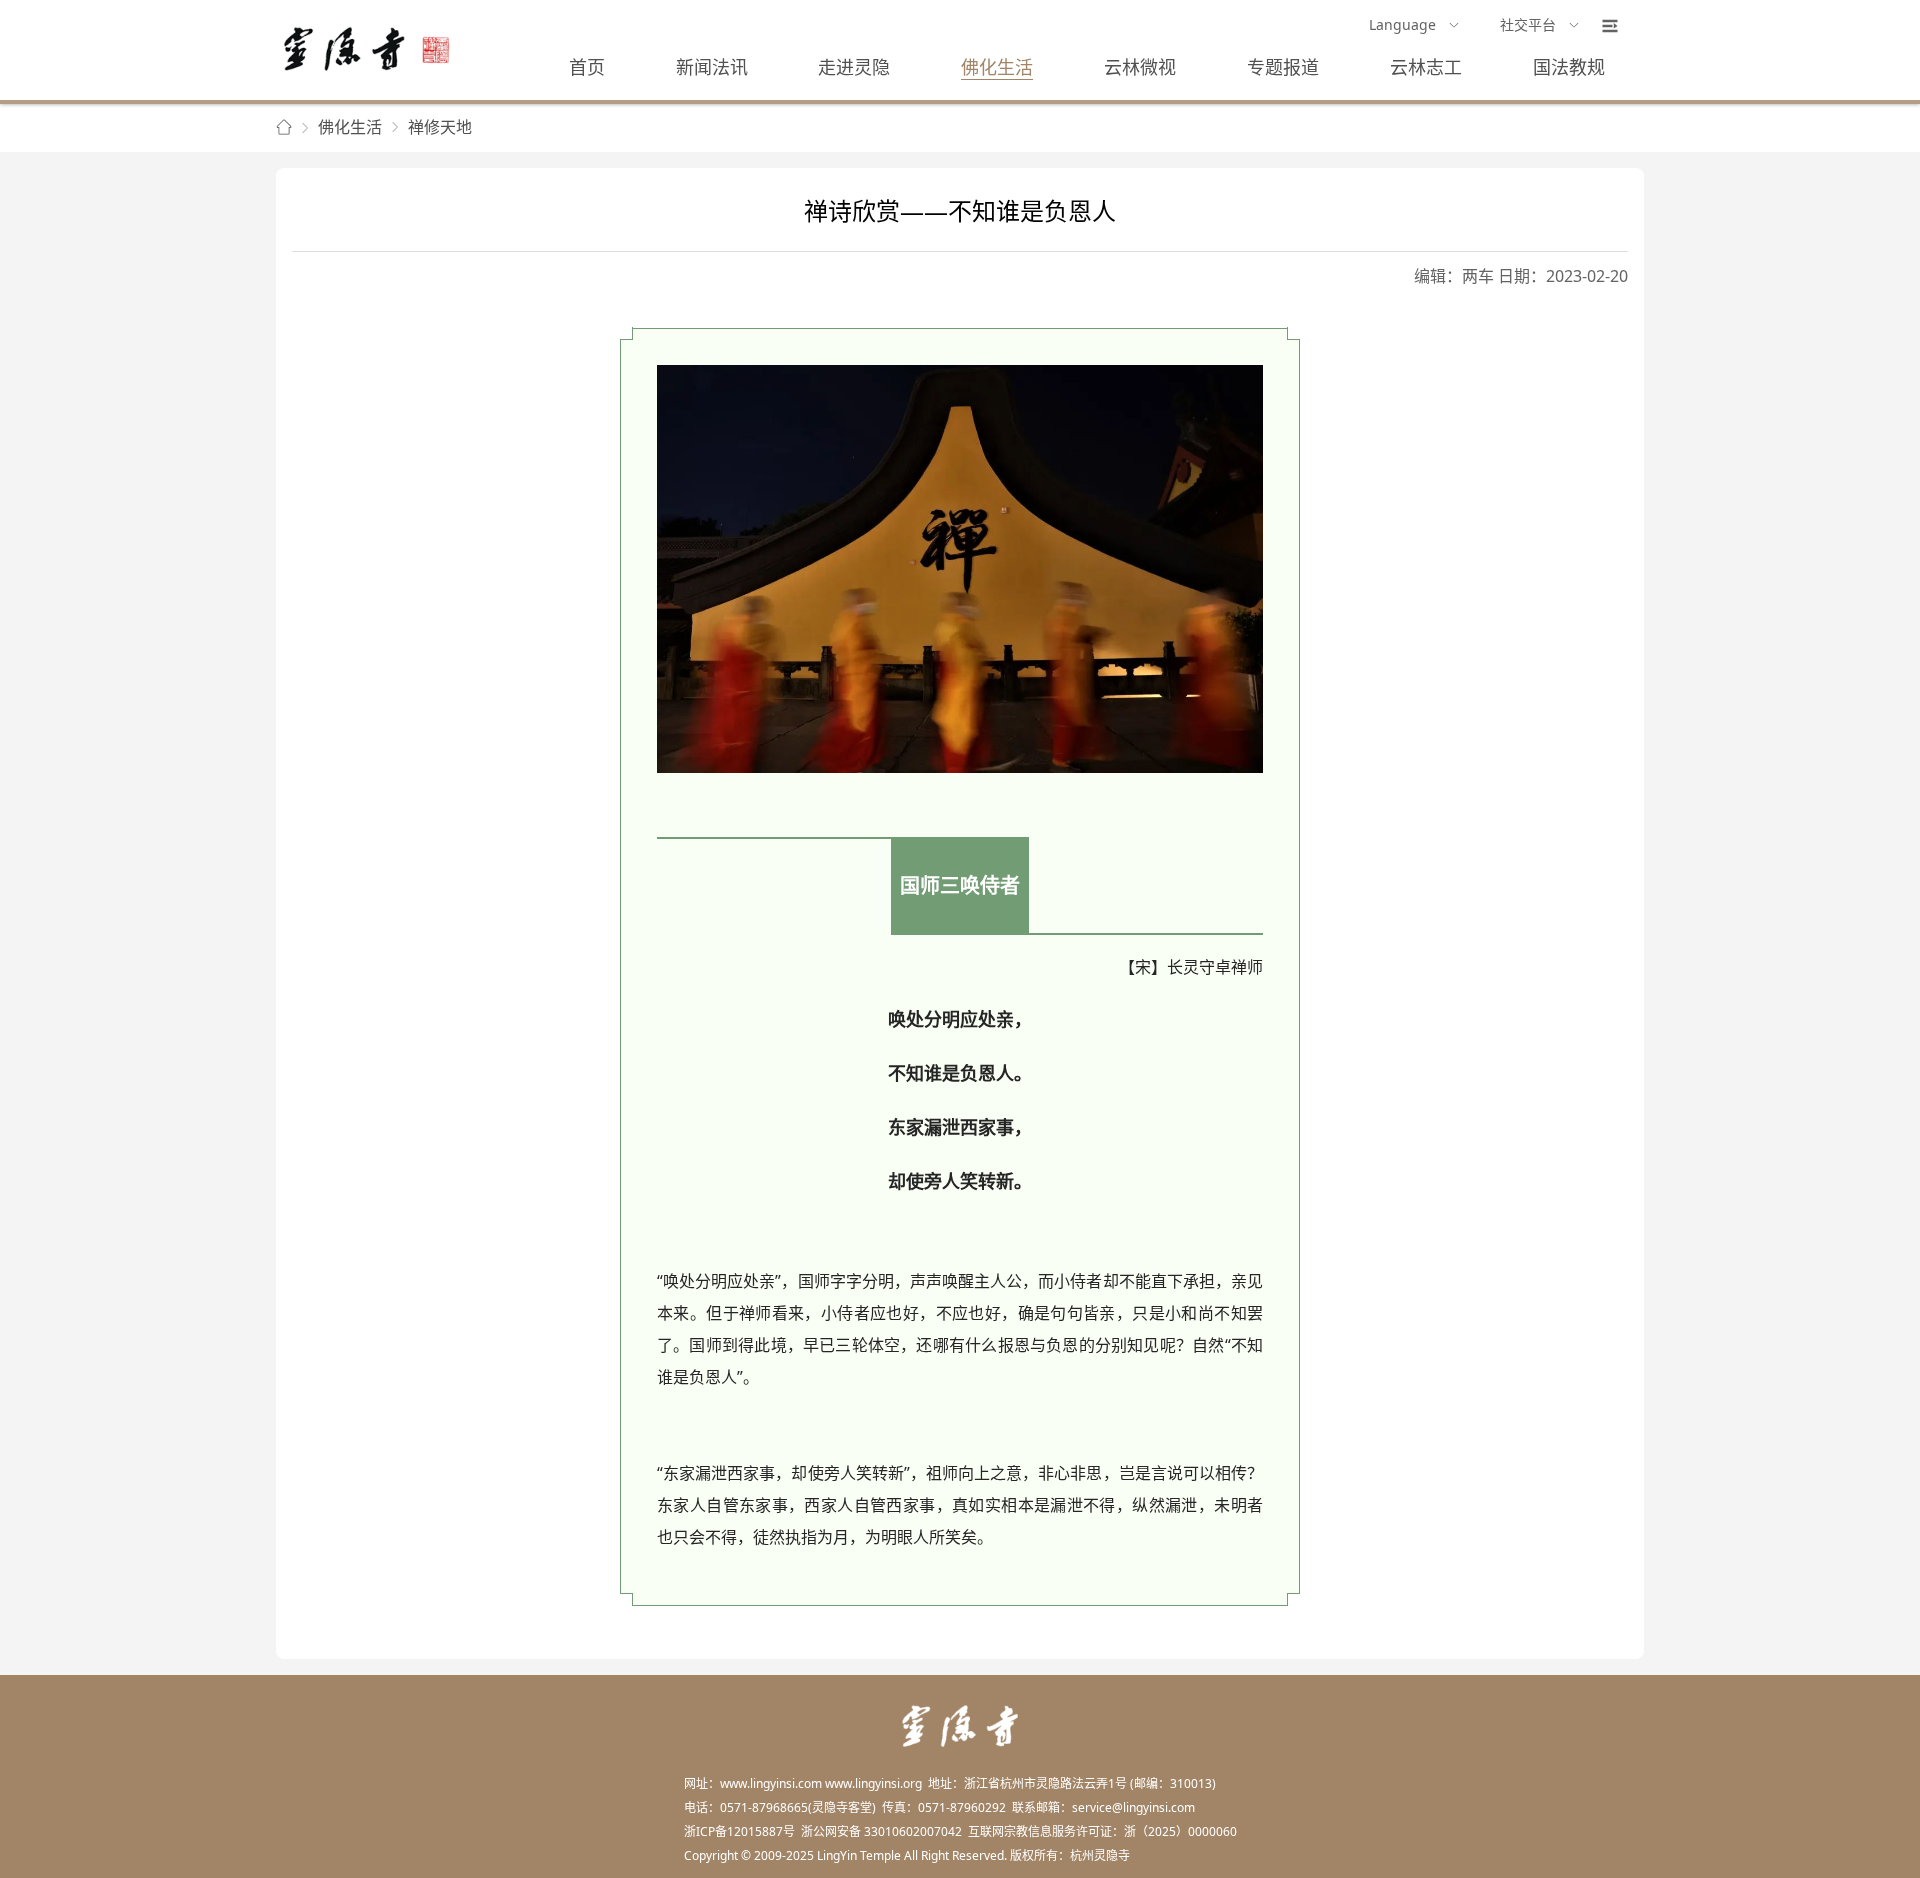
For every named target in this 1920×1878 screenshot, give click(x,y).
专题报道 (1283, 67)
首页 (587, 67)
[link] (284, 128)
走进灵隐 (854, 67)
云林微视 (1140, 67)
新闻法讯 (712, 67)
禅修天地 (440, 127)
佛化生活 (997, 67)
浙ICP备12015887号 (739, 1831)
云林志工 (1426, 67)
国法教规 (1569, 67)
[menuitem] (1414, 26)
